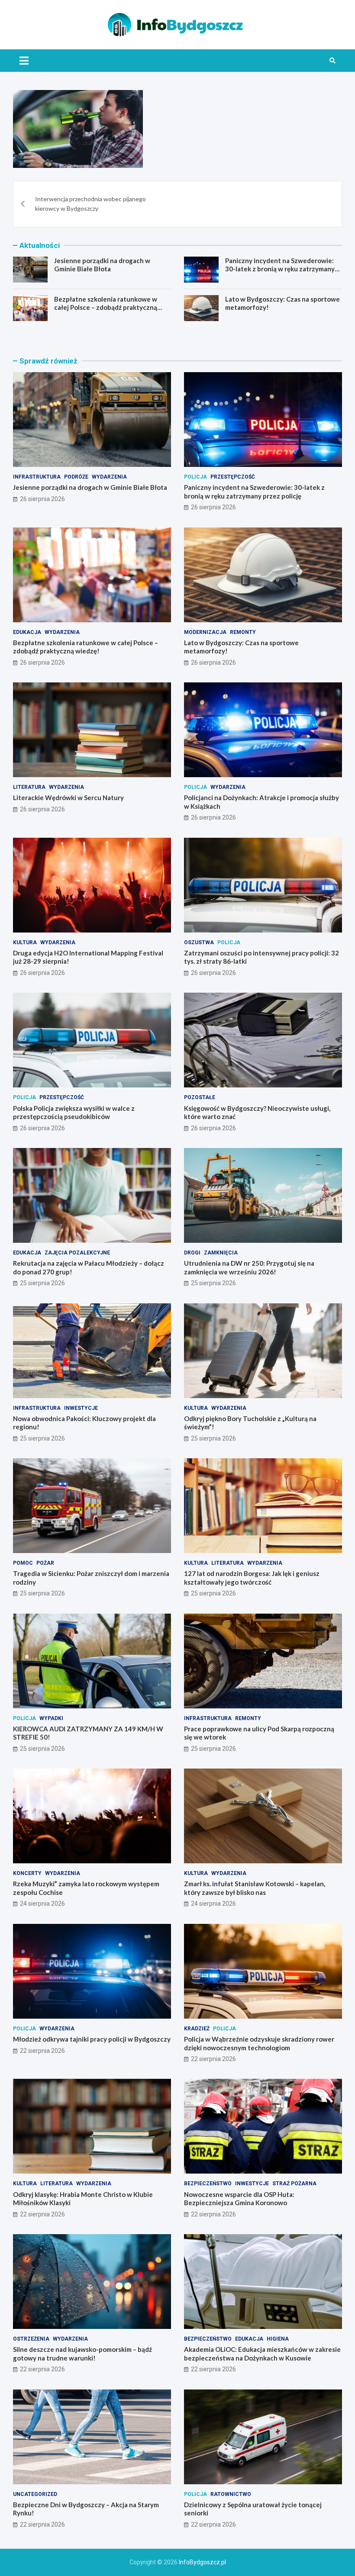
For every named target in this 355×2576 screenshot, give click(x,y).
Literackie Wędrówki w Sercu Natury (68, 798)
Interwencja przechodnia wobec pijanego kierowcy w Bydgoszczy (90, 204)
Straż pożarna (294, 2184)
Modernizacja (205, 632)
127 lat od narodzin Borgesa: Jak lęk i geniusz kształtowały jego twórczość (252, 1578)
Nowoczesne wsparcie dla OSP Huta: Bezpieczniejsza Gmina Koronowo (239, 2199)
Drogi (192, 1253)
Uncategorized (35, 2494)
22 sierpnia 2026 (42, 2051)
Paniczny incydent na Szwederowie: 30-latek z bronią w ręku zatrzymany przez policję (280, 269)
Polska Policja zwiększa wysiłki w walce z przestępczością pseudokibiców (74, 1113)
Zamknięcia (221, 1253)
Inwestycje (81, 1408)
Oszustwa (199, 942)
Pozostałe (200, 1097)
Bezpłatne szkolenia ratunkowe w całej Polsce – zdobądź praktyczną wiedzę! (106, 307)
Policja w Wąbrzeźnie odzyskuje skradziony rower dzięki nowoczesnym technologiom (259, 2043)
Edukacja (27, 632)
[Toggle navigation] (24, 61)
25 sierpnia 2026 (42, 1283)
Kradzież (197, 2029)
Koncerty (27, 1873)
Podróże (76, 477)
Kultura (25, 942)
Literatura (29, 787)
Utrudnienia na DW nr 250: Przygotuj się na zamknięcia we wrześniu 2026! (249, 1267)
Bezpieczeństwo (208, 2184)
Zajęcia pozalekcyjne (77, 1253)
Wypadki (51, 1718)
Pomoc (23, 1563)
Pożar (45, 1563)
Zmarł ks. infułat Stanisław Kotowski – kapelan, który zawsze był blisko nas (255, 1888)
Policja (195, 477)
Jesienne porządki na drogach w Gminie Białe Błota (102, 265)
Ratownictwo (231, 2494)
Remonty (243, 632)
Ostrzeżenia (31, 2339)
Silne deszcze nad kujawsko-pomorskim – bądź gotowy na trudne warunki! (82, 2354)
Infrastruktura (37, 477)
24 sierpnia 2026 (42, 1904)
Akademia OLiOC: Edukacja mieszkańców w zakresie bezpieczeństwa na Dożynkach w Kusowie (262, 2354)
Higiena (278, 2339)
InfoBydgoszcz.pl (202, 2562)
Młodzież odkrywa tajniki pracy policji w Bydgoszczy (92, 2039)
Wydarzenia (109, 477)
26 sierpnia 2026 (42, 499)
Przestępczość (233, 477)
